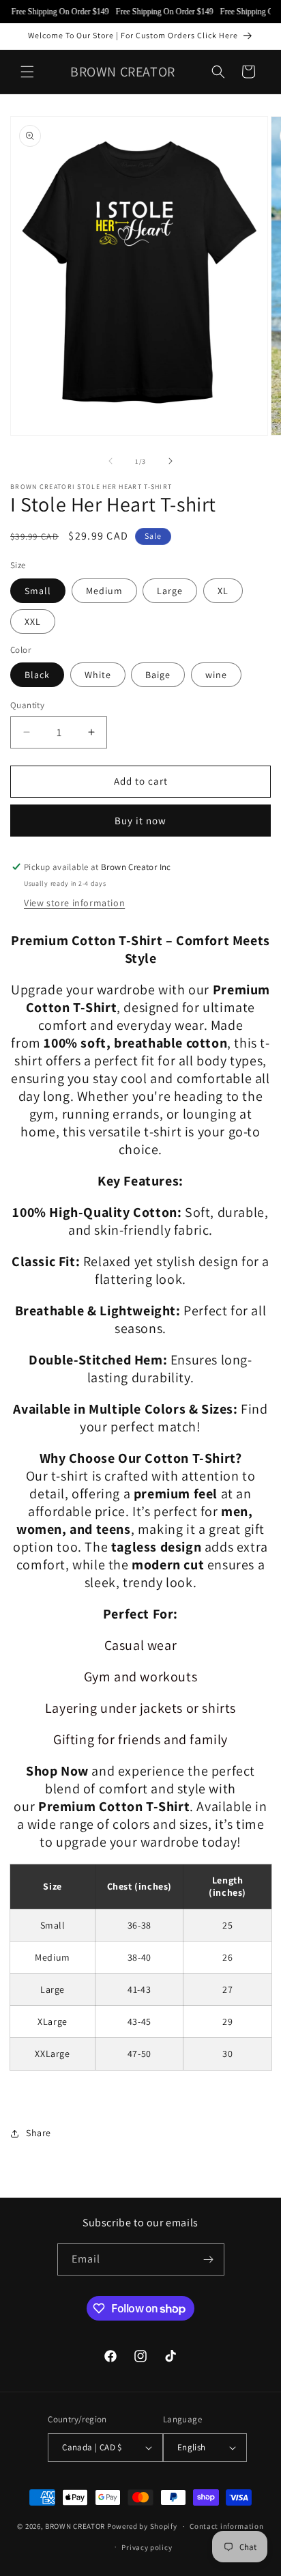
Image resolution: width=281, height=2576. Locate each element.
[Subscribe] (209, 2259)
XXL (33, 621)
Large (170, 591)
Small (38, 591)
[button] (27, 72)
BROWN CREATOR (75, 2526)
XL (223, 591)
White (98, 675)
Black (37, 675)
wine (216, 675)
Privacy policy (147, 2547)
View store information (74, 903)
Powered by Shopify (142, 2526)
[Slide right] (171, 461)
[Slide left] (110, 461)
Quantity (27, 705)
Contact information (226, 2526)
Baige (158, 675)
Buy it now (140, 821)
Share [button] (39, 2133)
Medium (104, 591)
